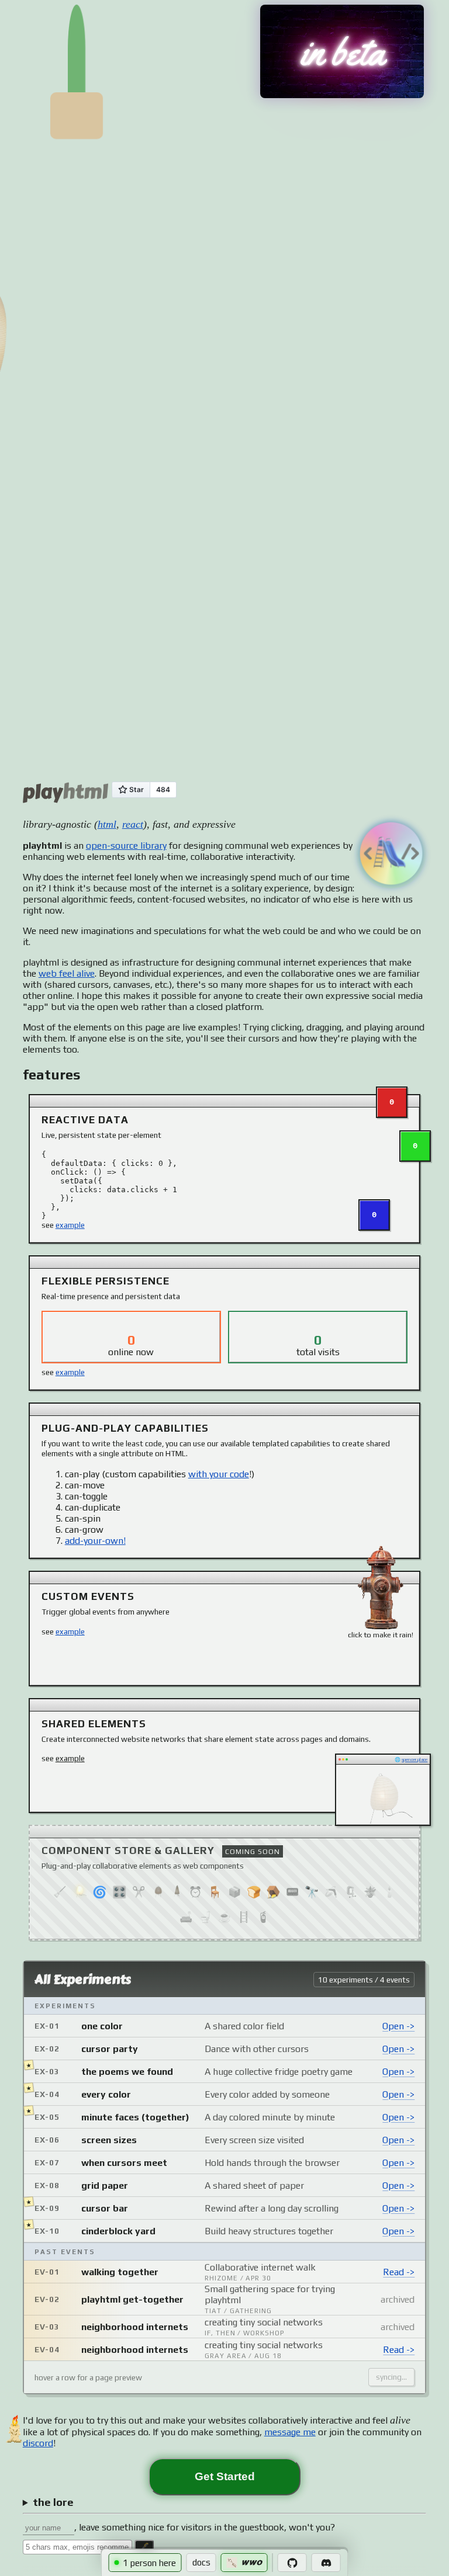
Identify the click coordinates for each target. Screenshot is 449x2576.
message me (290, 2432)
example (70, 1225)
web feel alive (67, 973)
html (107, 824)
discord (38, 2443)
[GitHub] (292, 2563)
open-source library (126, 846)
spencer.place (415, 1760)
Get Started (225, 2476)
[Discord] (326, 2563)
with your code (219, 1474)
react (133, 824)
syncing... (391, 2377)
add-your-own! (95, 1541)
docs (201, 2562)
